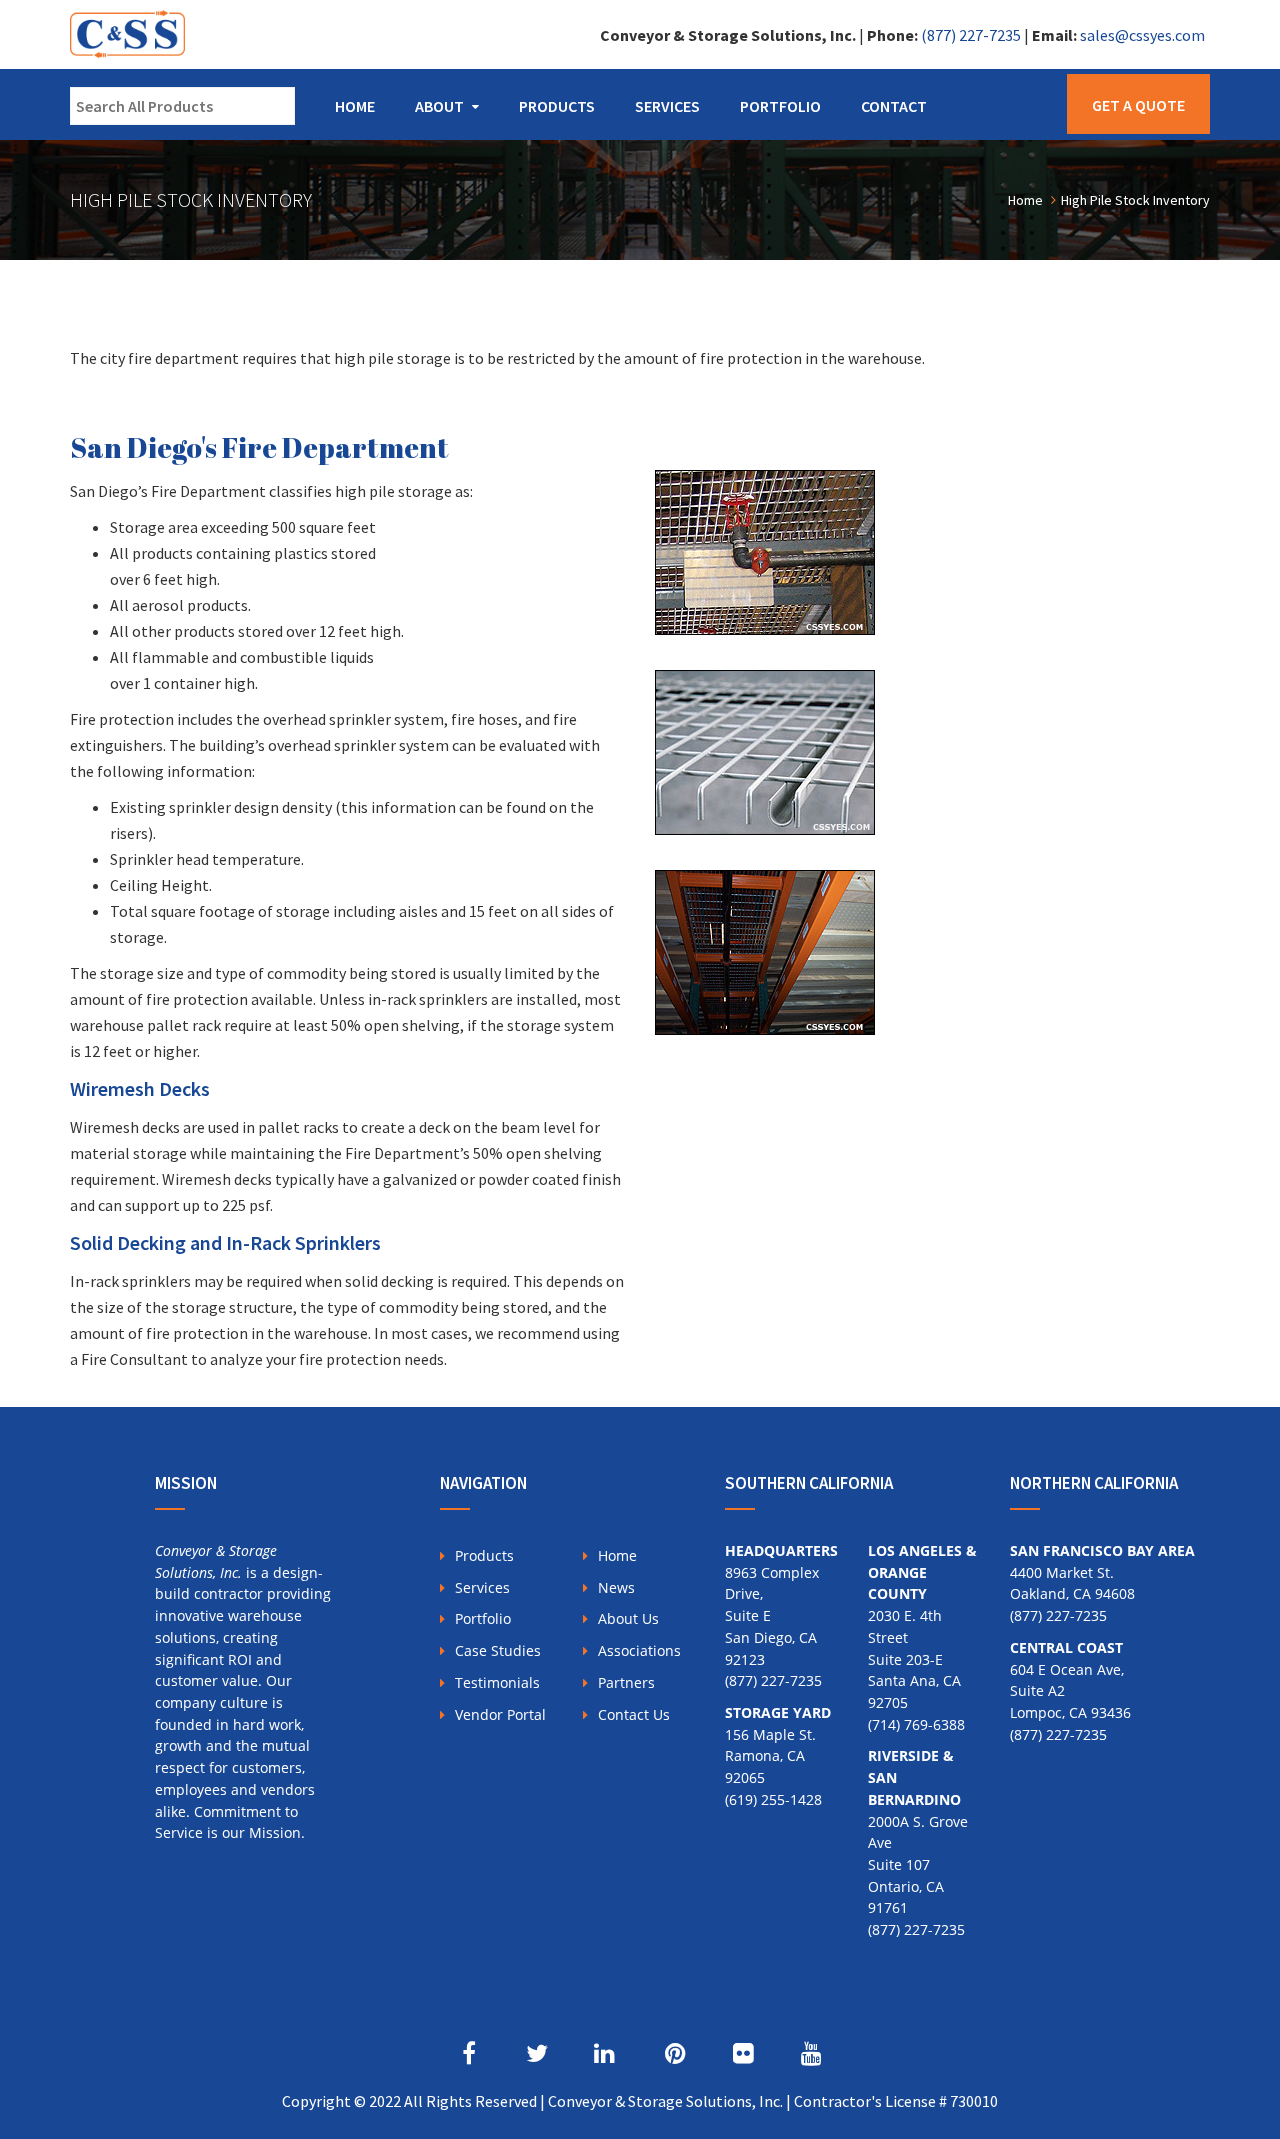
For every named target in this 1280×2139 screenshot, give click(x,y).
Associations (639, 1650)
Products (557, 106)
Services (667, 106)
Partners (626, 1682)
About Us (628, 1618)
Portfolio (780, 106)
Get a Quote (1138, 105)
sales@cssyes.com (1142, 35)
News (616, 1587)
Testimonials (497, 1682)
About (439, 106)
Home (355, 106)
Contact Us (634, 1714)
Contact (894, 106)
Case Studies (498, 1650)
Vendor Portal (500, 1714)
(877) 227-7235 (971, 35)
